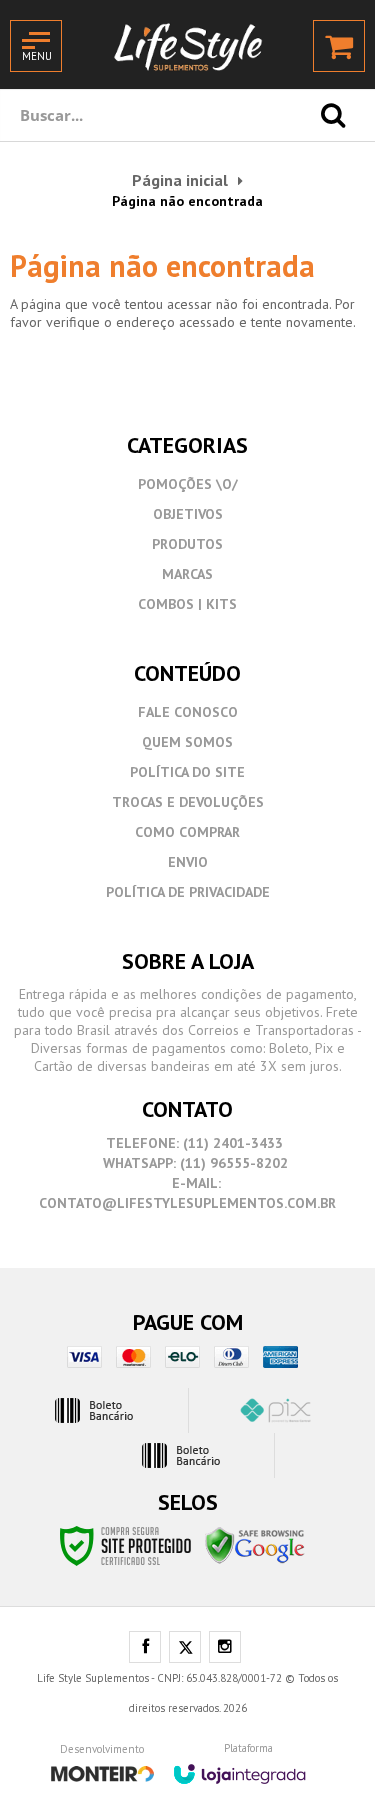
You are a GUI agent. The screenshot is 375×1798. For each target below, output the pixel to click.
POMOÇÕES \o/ (188, 484)
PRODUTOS (187, 544)
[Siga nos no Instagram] (225, 1648)
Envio (188, 862)
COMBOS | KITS (187, 604)
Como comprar (187, 832)
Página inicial (180, 180)
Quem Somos (187, 742)
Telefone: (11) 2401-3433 (193, 1143)
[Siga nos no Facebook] (145, 1648)
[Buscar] (333, 115)
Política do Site (187, 772)
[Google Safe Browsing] (255, 1545)
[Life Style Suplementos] (188, 45)
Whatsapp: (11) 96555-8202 (193, 1163)
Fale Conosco (188, 712)
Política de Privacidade (188, 892)
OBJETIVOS (188, 514)
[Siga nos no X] (185, 1648)
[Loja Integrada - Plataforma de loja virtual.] (239, 1767)
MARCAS (187, 574)
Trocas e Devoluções (188, 802)
